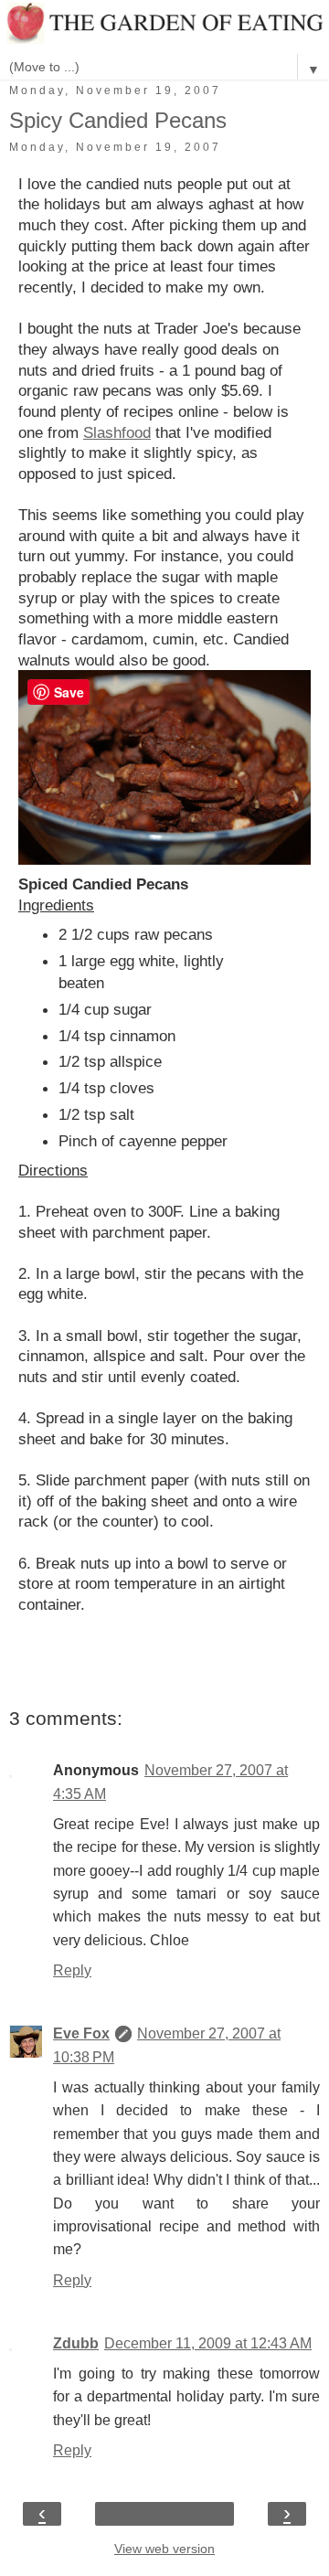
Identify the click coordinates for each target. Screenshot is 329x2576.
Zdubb (76, 2343)
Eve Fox (81, 2033)
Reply (72, 1970)
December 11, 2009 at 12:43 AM (208, 2343)
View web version (164, 2549)
